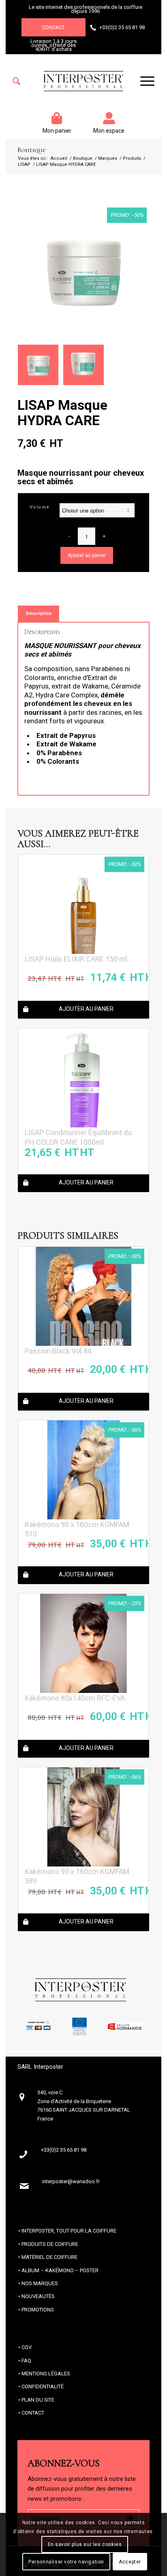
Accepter (130, 2562)
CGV (27, 2347)
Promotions (38, 2310)
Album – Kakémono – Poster (60, 2270)
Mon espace (109, 131)
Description (39, 613)
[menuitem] (16, 81)
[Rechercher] (16, 81)
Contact (54, 27)
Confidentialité (43, 2386)
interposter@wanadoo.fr (71, 2181)
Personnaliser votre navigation (66, 2562)
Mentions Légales (46, 2374)
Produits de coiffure (50, 2244)
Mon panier (57, 131)
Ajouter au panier (87, 555)
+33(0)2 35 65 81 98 (122, 27)
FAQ (26, 2361)
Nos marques (40, 2283)
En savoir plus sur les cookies (85, 2544)
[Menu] (143, 81)
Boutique (31, 150)
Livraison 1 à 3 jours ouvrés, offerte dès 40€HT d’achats (54, 45)
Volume (40, 507)
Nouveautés (38, 2296)
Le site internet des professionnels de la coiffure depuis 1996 (86, 9)
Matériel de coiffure (49, 2257)
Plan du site (38, 2400)
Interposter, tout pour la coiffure (69, 2231)
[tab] (39, 613)
